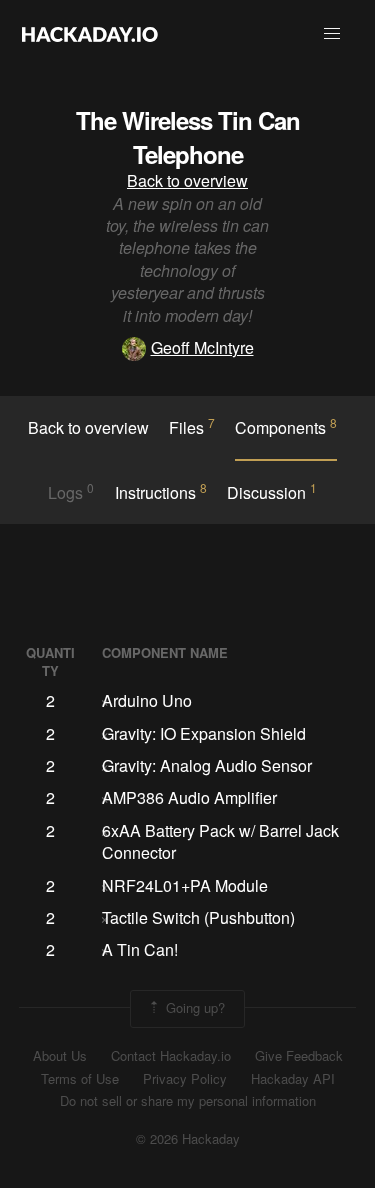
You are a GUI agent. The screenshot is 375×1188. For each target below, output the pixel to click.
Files (192, 427)
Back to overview (187, 180)
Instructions (161, 492)
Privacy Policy (185, 1079)
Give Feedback (299, 1056)
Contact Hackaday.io (171, 1056)
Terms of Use (80, 1079)
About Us (60, 1056)
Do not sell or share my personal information (188, 1101)
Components (286, 427)
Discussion (272, 492)
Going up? (193, 1006)
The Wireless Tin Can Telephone (188, 137)
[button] (332, 34)
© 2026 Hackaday (188, 1139)
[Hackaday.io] (90, 34)
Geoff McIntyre (202, 347)
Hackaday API (293, 1079)
